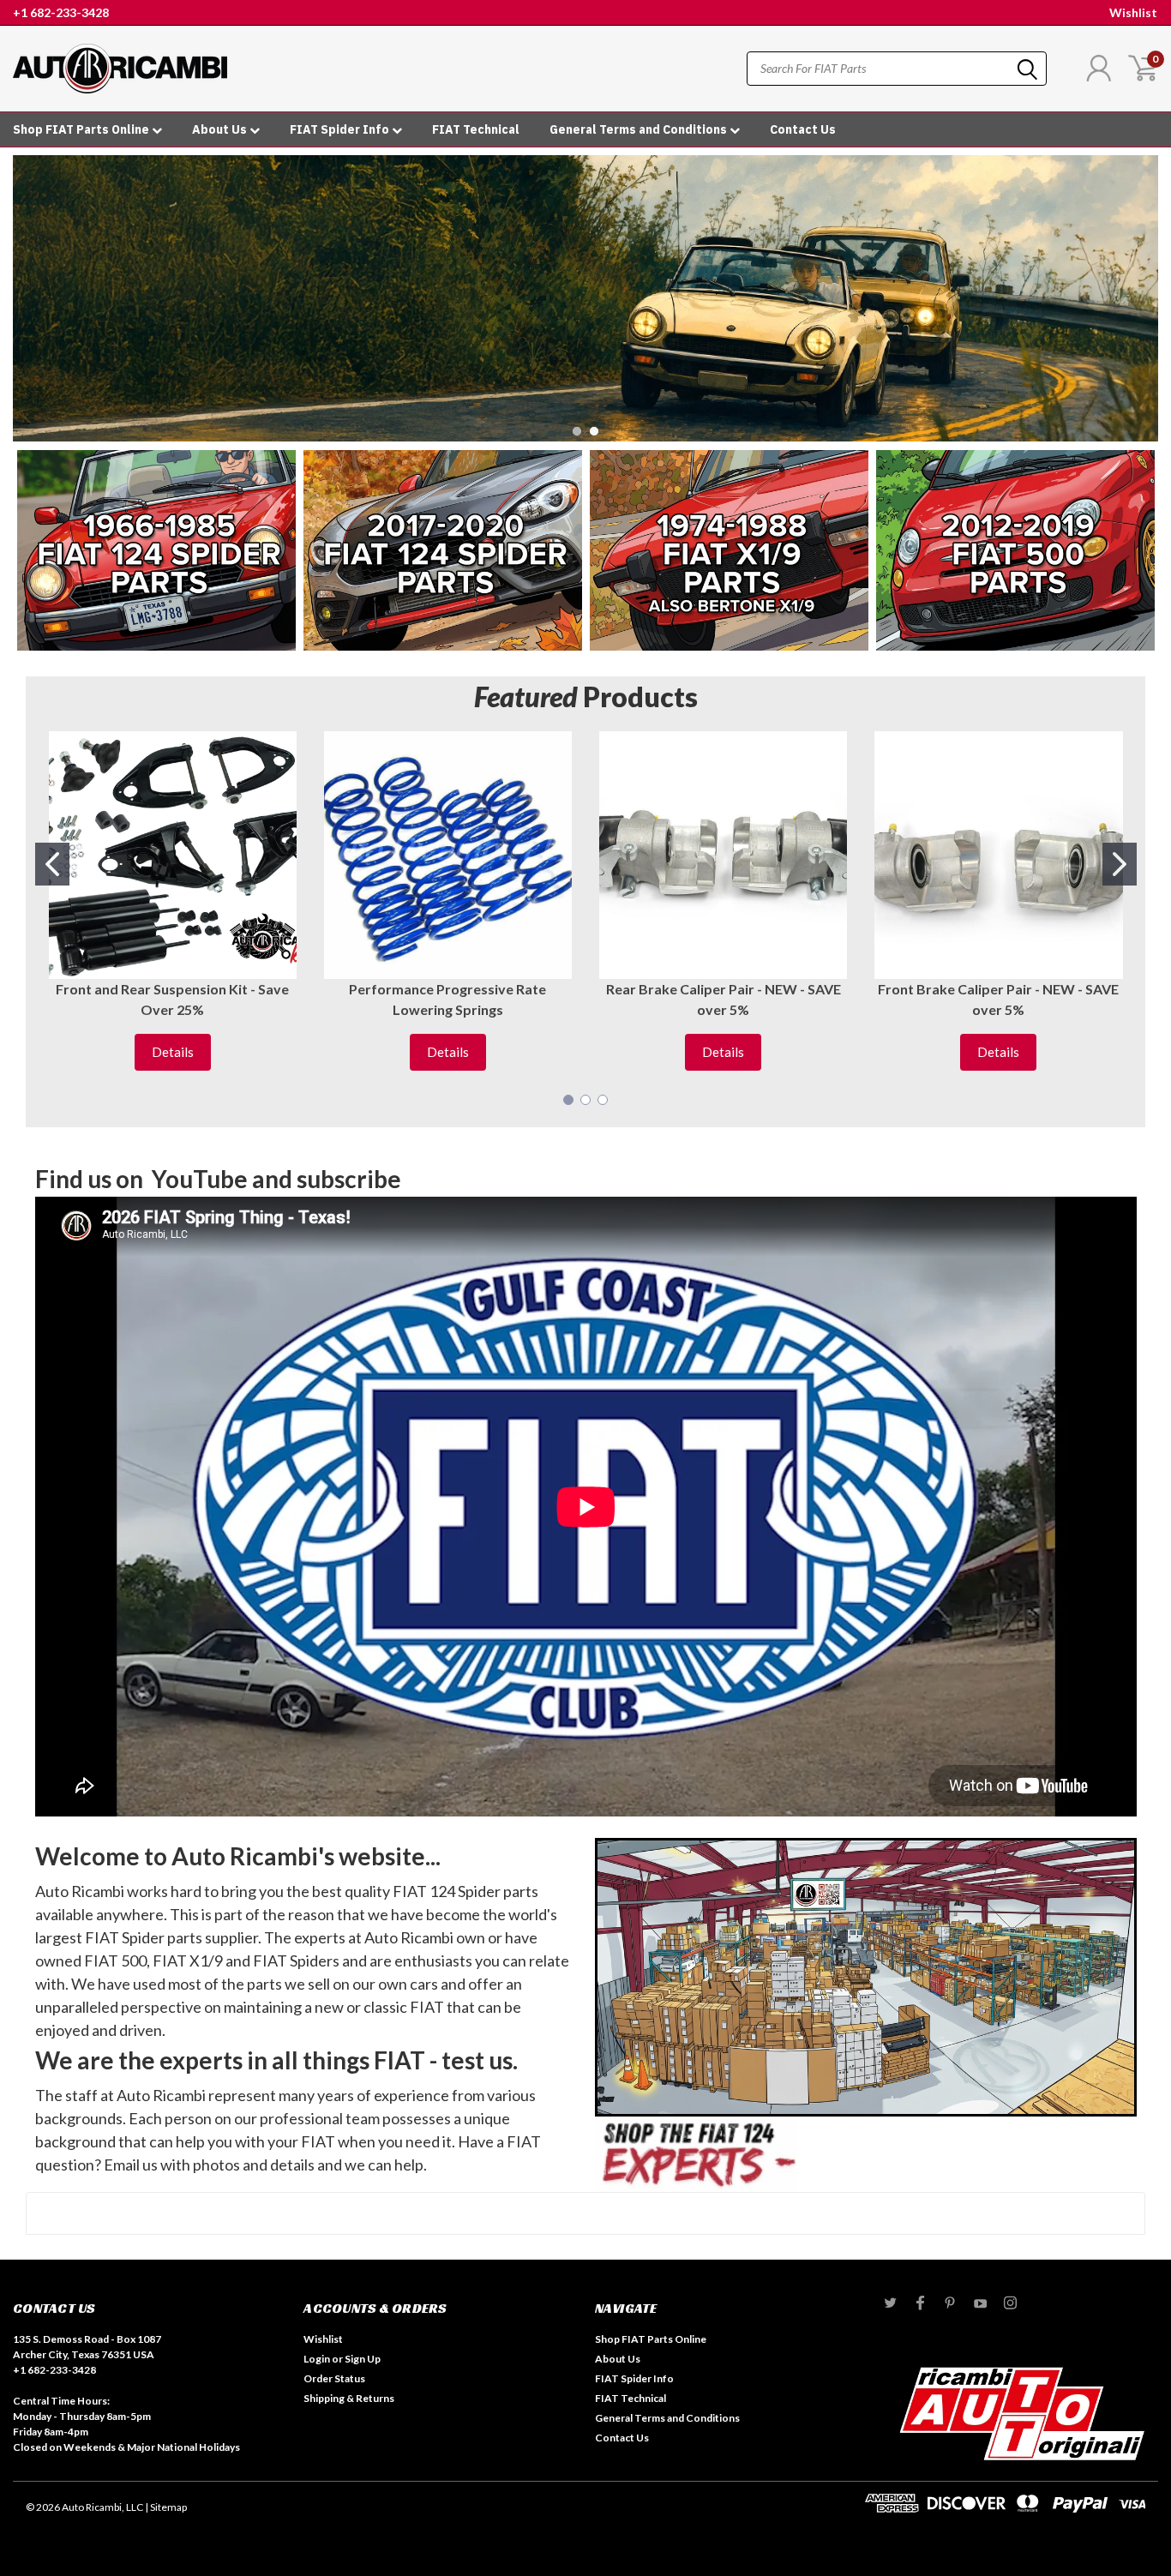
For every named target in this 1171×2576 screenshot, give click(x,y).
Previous (30, 286)
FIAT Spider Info (341, 129)
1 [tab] (577, 432)
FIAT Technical (476, 129)
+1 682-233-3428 (61, 12)
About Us (221, 129)
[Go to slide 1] (52, 864)
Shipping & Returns (349, 2398)
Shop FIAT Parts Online (82, 129)
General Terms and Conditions (640, 129)
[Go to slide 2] (1120, 864)
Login (317, 2359)
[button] (156, 550)
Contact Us (803, 129)
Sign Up (363, 2359)
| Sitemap (166, 2507)
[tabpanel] (585, 298)
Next (1141, 286)
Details (173, 1052)
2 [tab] (595, 432)
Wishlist (1133, 12)
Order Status (334, 2378)
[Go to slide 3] (603, 1100)
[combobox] (897, 69)
